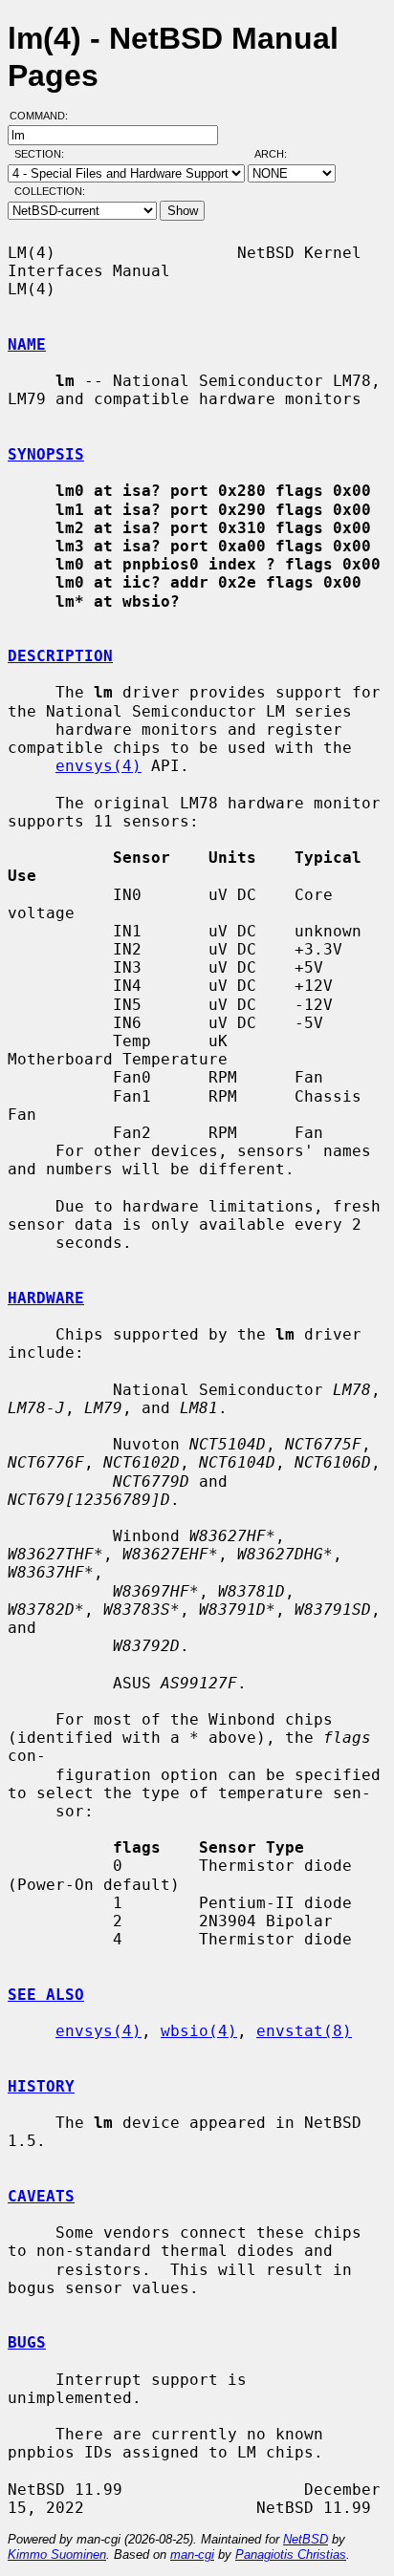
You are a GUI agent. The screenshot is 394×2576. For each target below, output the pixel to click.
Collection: (50, 191)
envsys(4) (98, 766)
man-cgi (192, 2555)
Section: (44, 154)
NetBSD (306, 2539)
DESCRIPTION (60, 656)
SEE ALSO (46, 1995)
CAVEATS (41, 2196)
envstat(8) (304, 2031)
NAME (27, 344)
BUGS (27, 2342)
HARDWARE (46, 1298)
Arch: (279, 154)
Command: (44, 116)
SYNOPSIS (46, 454)
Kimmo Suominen (57, 2555)
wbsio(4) (199, 2031)
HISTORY (41, 2086)
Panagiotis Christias (291, 2555)
